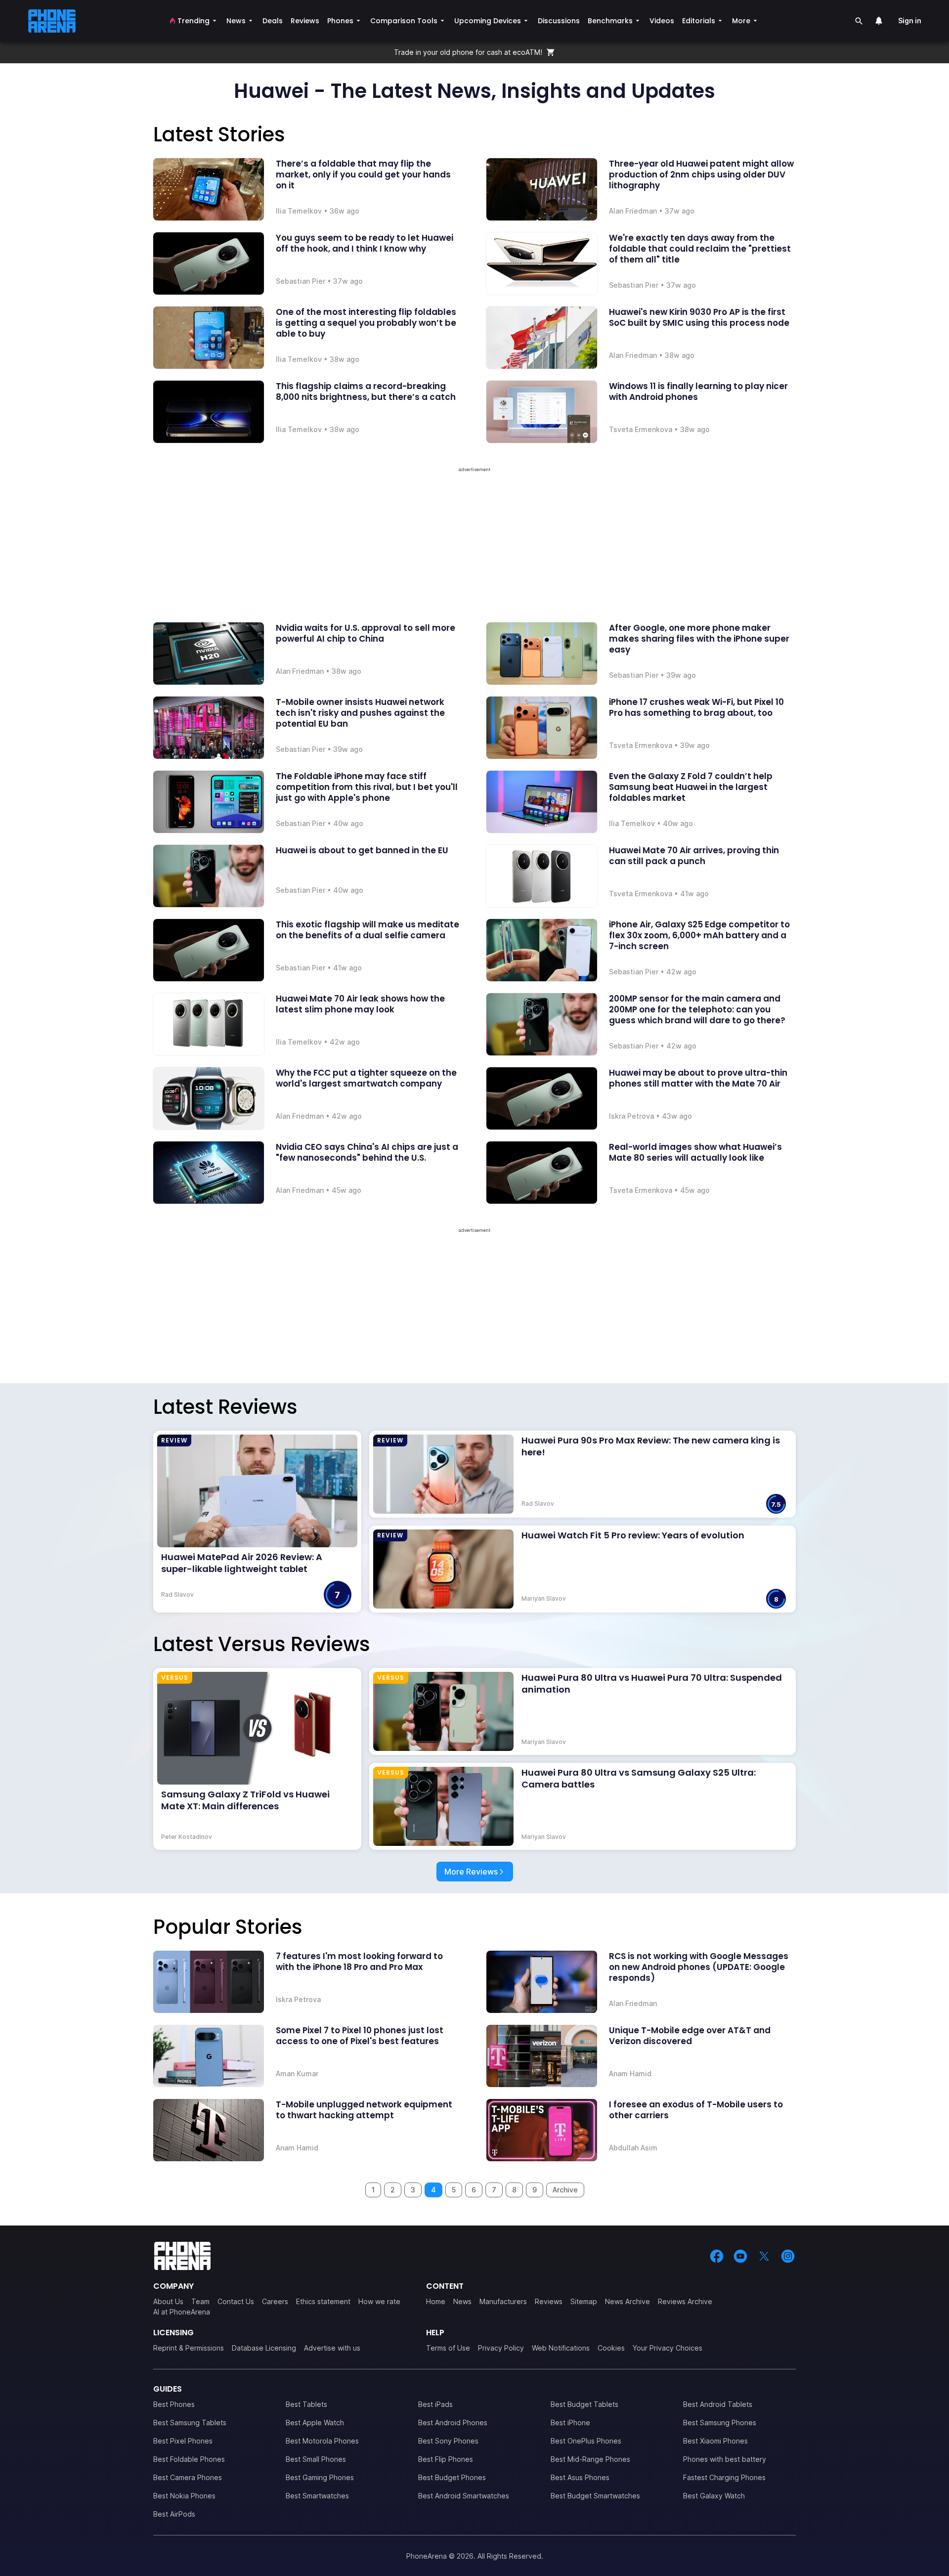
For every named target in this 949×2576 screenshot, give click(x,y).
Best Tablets (306, 2404)
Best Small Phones (316, 2459)
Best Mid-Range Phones (590, 2459)
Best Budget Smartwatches (595, 2496)
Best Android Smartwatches (464, 2496)
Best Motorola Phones (322, 2441)
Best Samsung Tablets (190, 2423)
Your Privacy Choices (668, 2348)
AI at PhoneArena (182, 2312)
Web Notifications (561, 2348)
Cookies (611, 2348)
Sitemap (584, 2301)
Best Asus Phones (580, 2477)
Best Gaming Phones (320, 2477)
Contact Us (236, 2301)
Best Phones (174, 2404)
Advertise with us (332, 2348)
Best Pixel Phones (183, 2441)
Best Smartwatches (317, 2496)
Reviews (549, 2301)
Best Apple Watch (315, 2423)
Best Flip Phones (446, 2459)
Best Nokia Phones (184, 2496)
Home (436, 2301)
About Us (168, 2301)
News (462, 2301)
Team (200, 2301)
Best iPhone (570, 2423)
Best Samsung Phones (720, 2423)
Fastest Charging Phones (724, 2477)
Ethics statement (323, 2301)
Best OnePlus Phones (586, 2441)
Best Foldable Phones (189, 2459)
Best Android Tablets (718, 2404)
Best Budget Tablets (584, 2404)
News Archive (627, 2301)
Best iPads (435, 2404)
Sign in (910, 21)
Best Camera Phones (188, 2477)
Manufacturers (503, 2301)
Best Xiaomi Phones (715, 2441)
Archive (565, 2190)
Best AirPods (174, 2514)
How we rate (379, 2301)
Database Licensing (264, 2348)
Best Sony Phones (448, 2441)
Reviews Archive (685, 2301)
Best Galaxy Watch (714, 2496)
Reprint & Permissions (189, 2348)
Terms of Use (448, 2348)
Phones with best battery (725, 2459)
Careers (275, 2301)
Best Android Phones (453, 2423)
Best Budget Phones (452, 2477)
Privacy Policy (501, 2348)
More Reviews (471, 1872)
